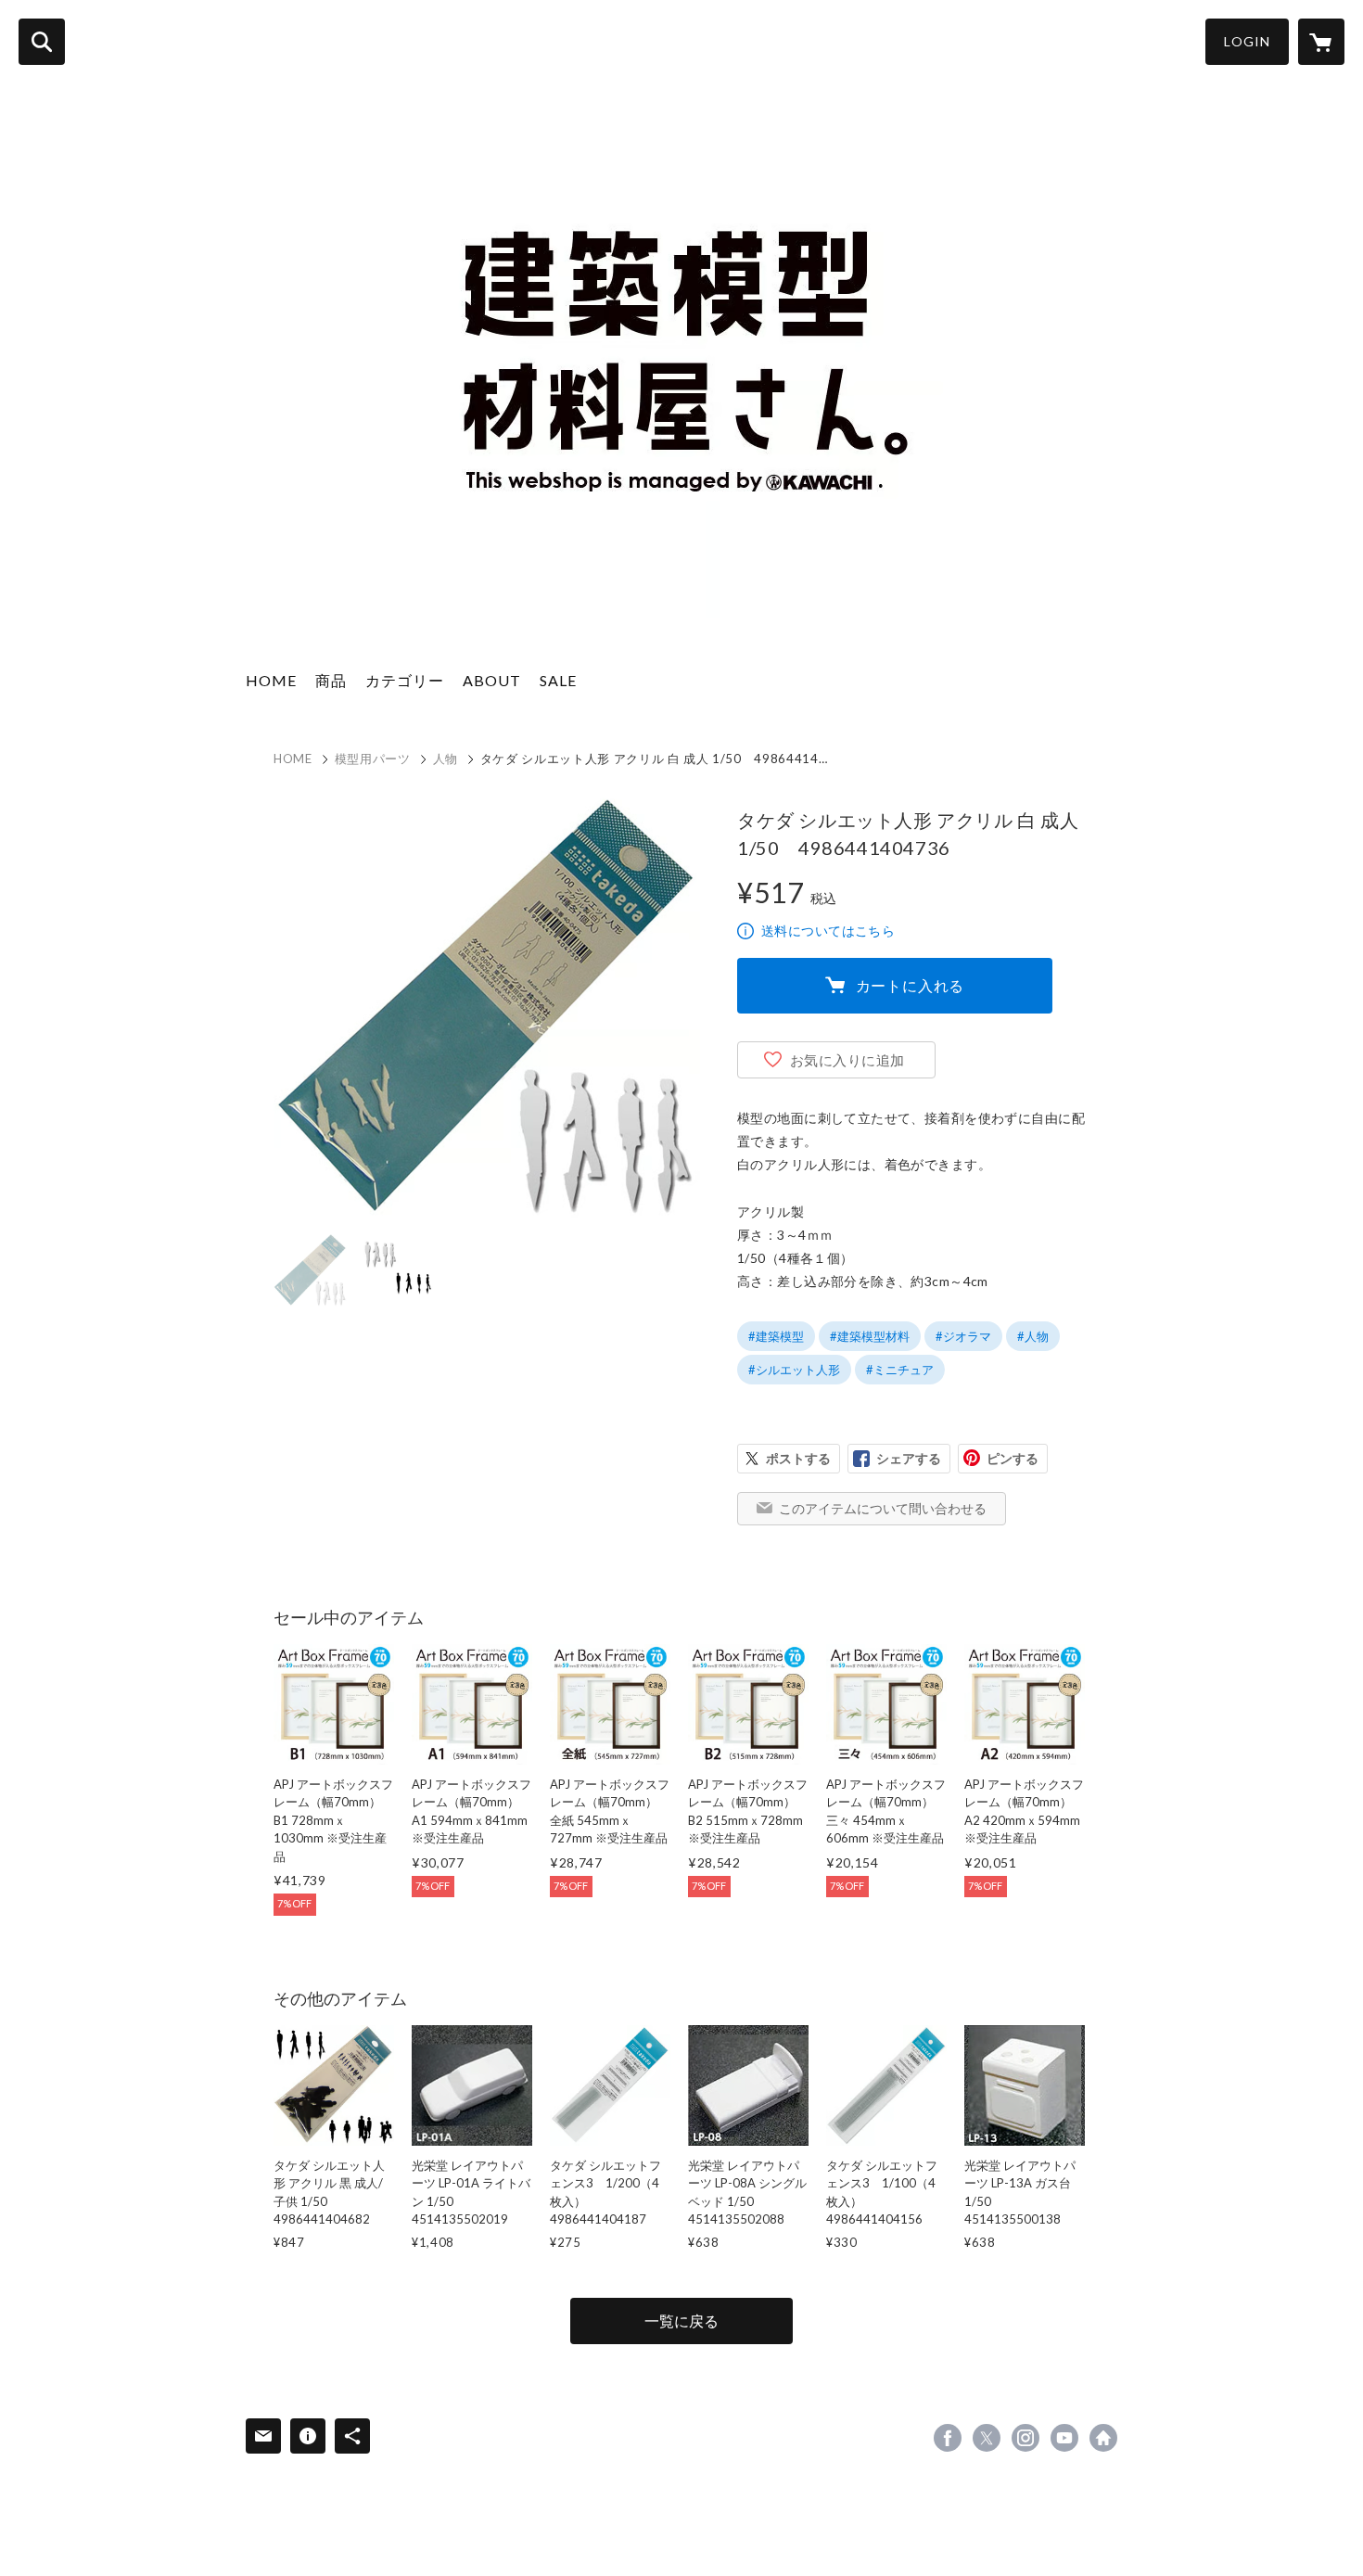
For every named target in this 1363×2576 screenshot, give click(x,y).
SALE (558, 680)
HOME (271, 680)
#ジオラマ (963, 1336)
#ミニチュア (900, 1370)
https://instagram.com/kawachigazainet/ (1025, 2438)
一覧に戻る (681, 2321)
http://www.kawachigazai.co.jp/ (1103, 2438)
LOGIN (1247, 41)
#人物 (1033, 1336)
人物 (446, 759)
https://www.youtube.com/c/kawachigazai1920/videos (1064, 2438)
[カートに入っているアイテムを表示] (1321, 42)
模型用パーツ (373, 759)
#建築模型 (776, 1336)
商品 (331, 680)
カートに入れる (911, 985)
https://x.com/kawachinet (987, 2438)
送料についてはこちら (828, 931)
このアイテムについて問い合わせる (883, 1508)
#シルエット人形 (794, 1370)
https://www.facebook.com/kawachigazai (948, 2438)
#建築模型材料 (870, 1336)
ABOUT (492, 680)
